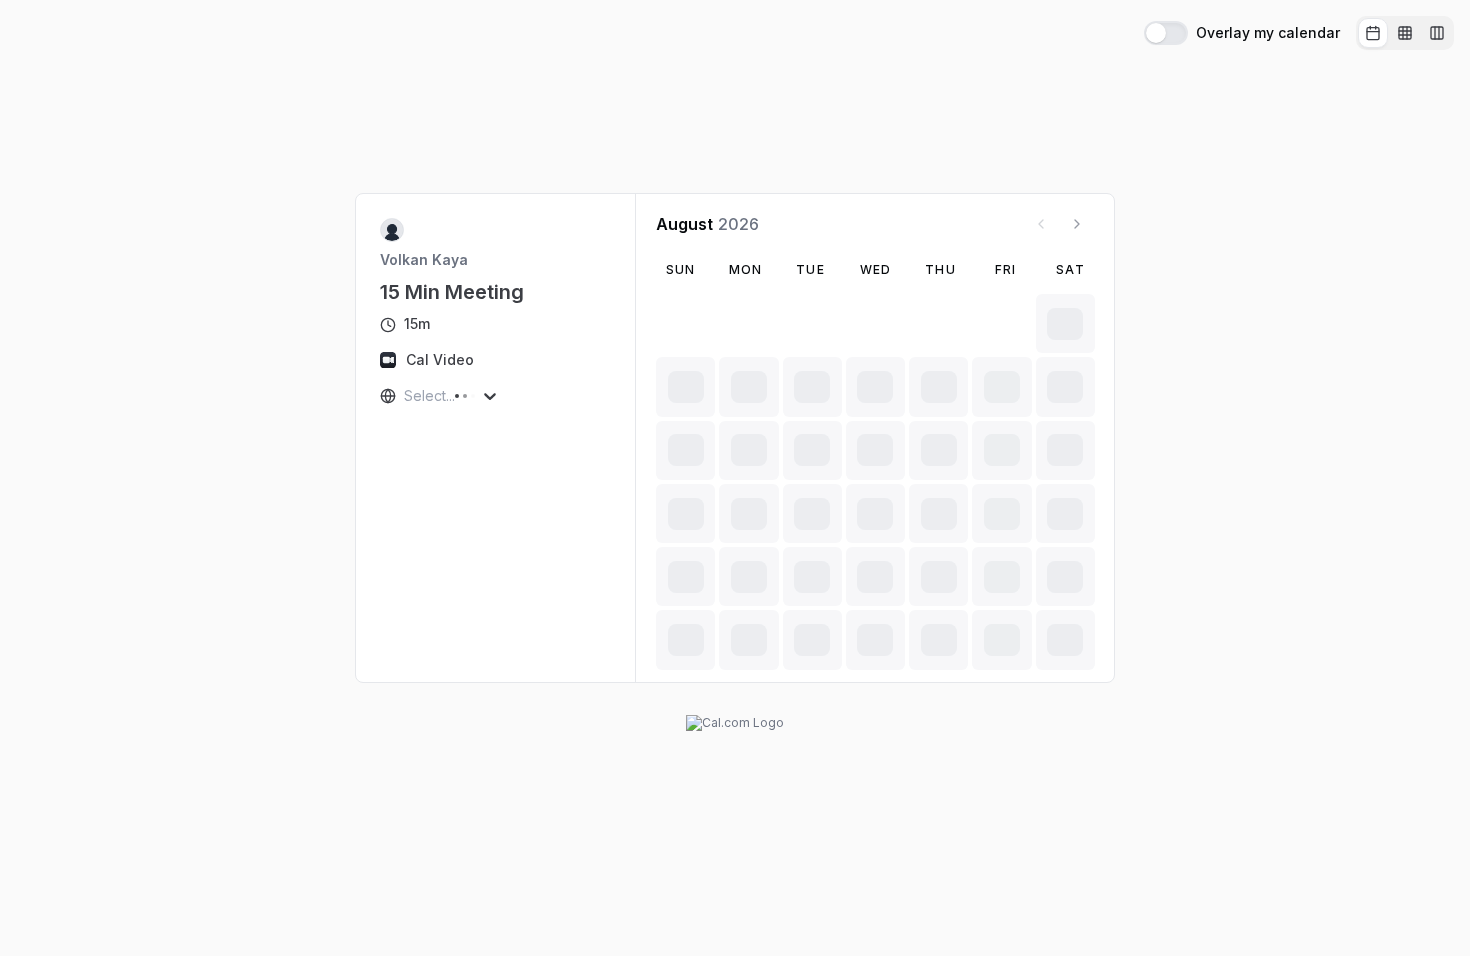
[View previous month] (1041, 224)
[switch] (1166, 33)
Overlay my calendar (1268, 33)
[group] (1405, 33)
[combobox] (406, 396)
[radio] (1373, 33)
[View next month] (1077, 224)
